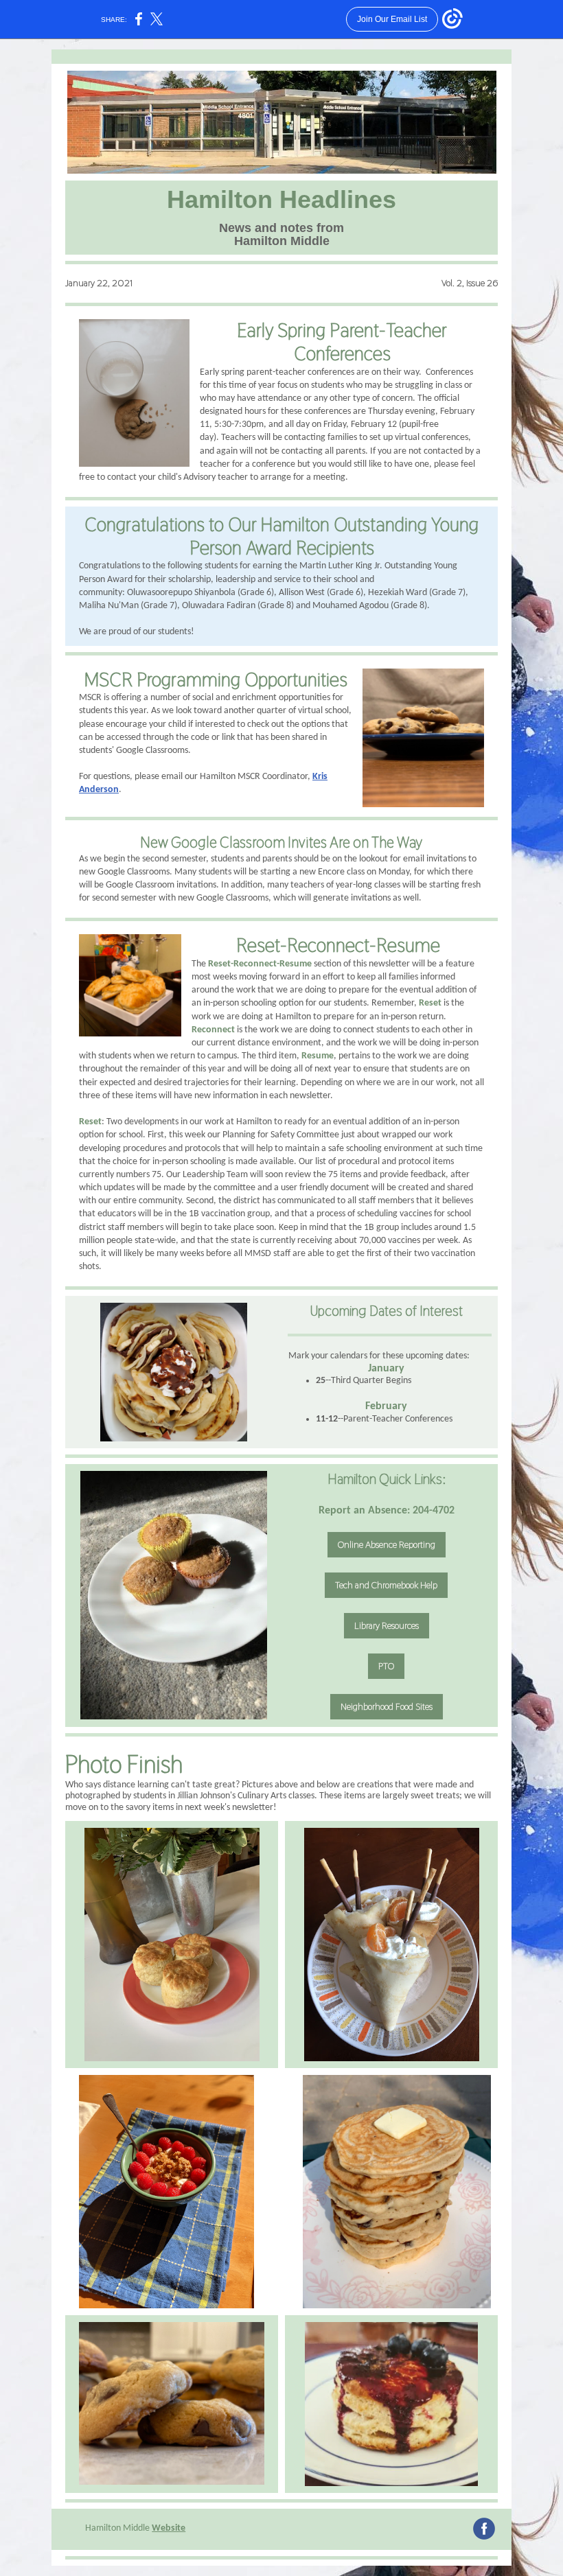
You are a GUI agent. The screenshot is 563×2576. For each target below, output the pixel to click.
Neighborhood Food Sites (387, 1706)
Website (169, 2528)
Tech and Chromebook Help (386, 1585)
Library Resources (387, 1625)
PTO (386, 1666)
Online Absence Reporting (387, 1544)
